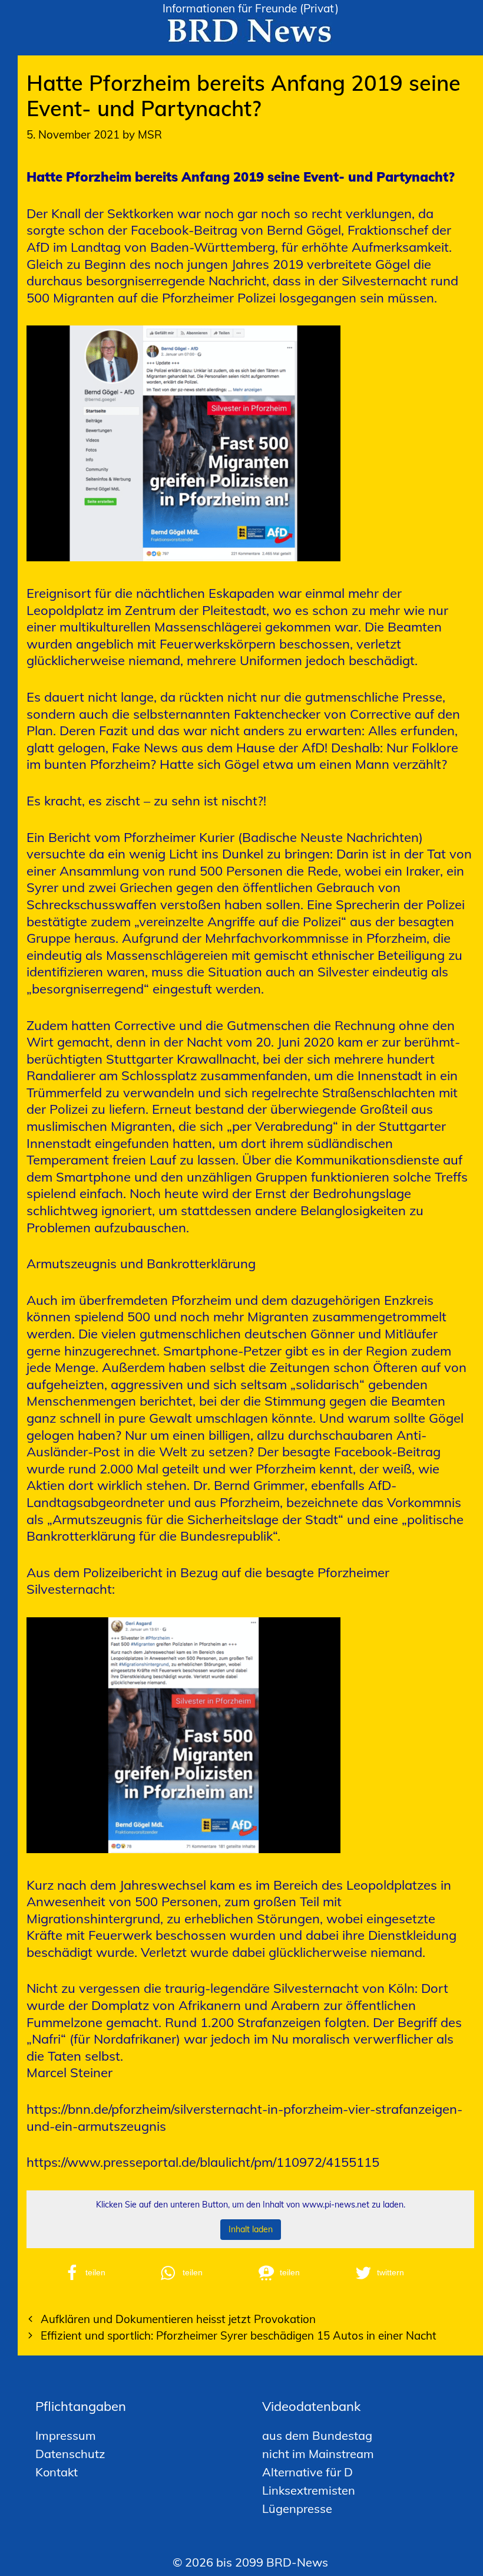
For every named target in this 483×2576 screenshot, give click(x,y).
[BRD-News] (250, 29)
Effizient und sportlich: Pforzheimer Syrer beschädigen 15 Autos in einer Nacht (239, 2335)
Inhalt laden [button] (251, 2229)
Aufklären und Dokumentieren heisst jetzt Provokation (178, 2319)
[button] (105, 2273)
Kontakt (57, 2472)
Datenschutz (70, 2454)
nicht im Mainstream (318, 2454)
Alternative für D (307, 2472)
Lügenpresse (297, 2508)
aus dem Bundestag (317, 2435)
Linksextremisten (309, 2490)
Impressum (66, 2435)
